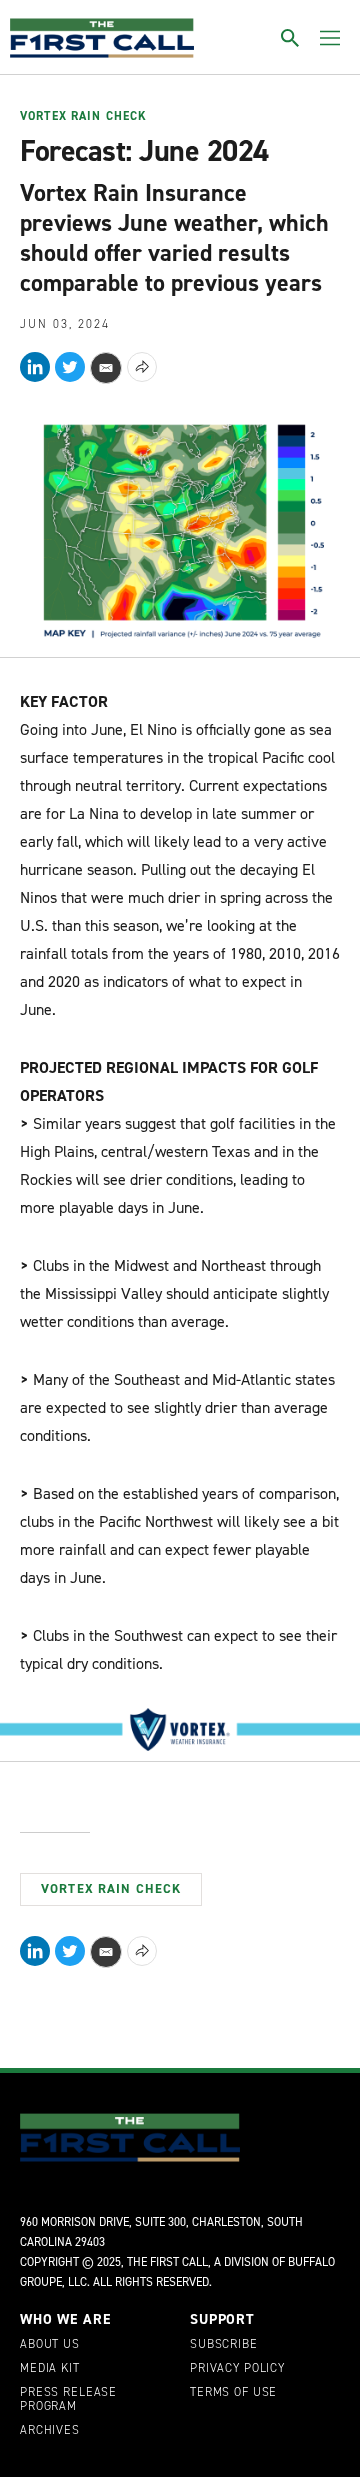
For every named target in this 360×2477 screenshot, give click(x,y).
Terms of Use (233, 2393)
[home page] (102, 38)
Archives (50, 2431)
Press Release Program (68, 2400)
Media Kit (50, 2369)
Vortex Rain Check (83, 117)
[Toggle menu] (330, 38)
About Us (50, 2345)
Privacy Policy (237, 2369)
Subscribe (224, 2345)
